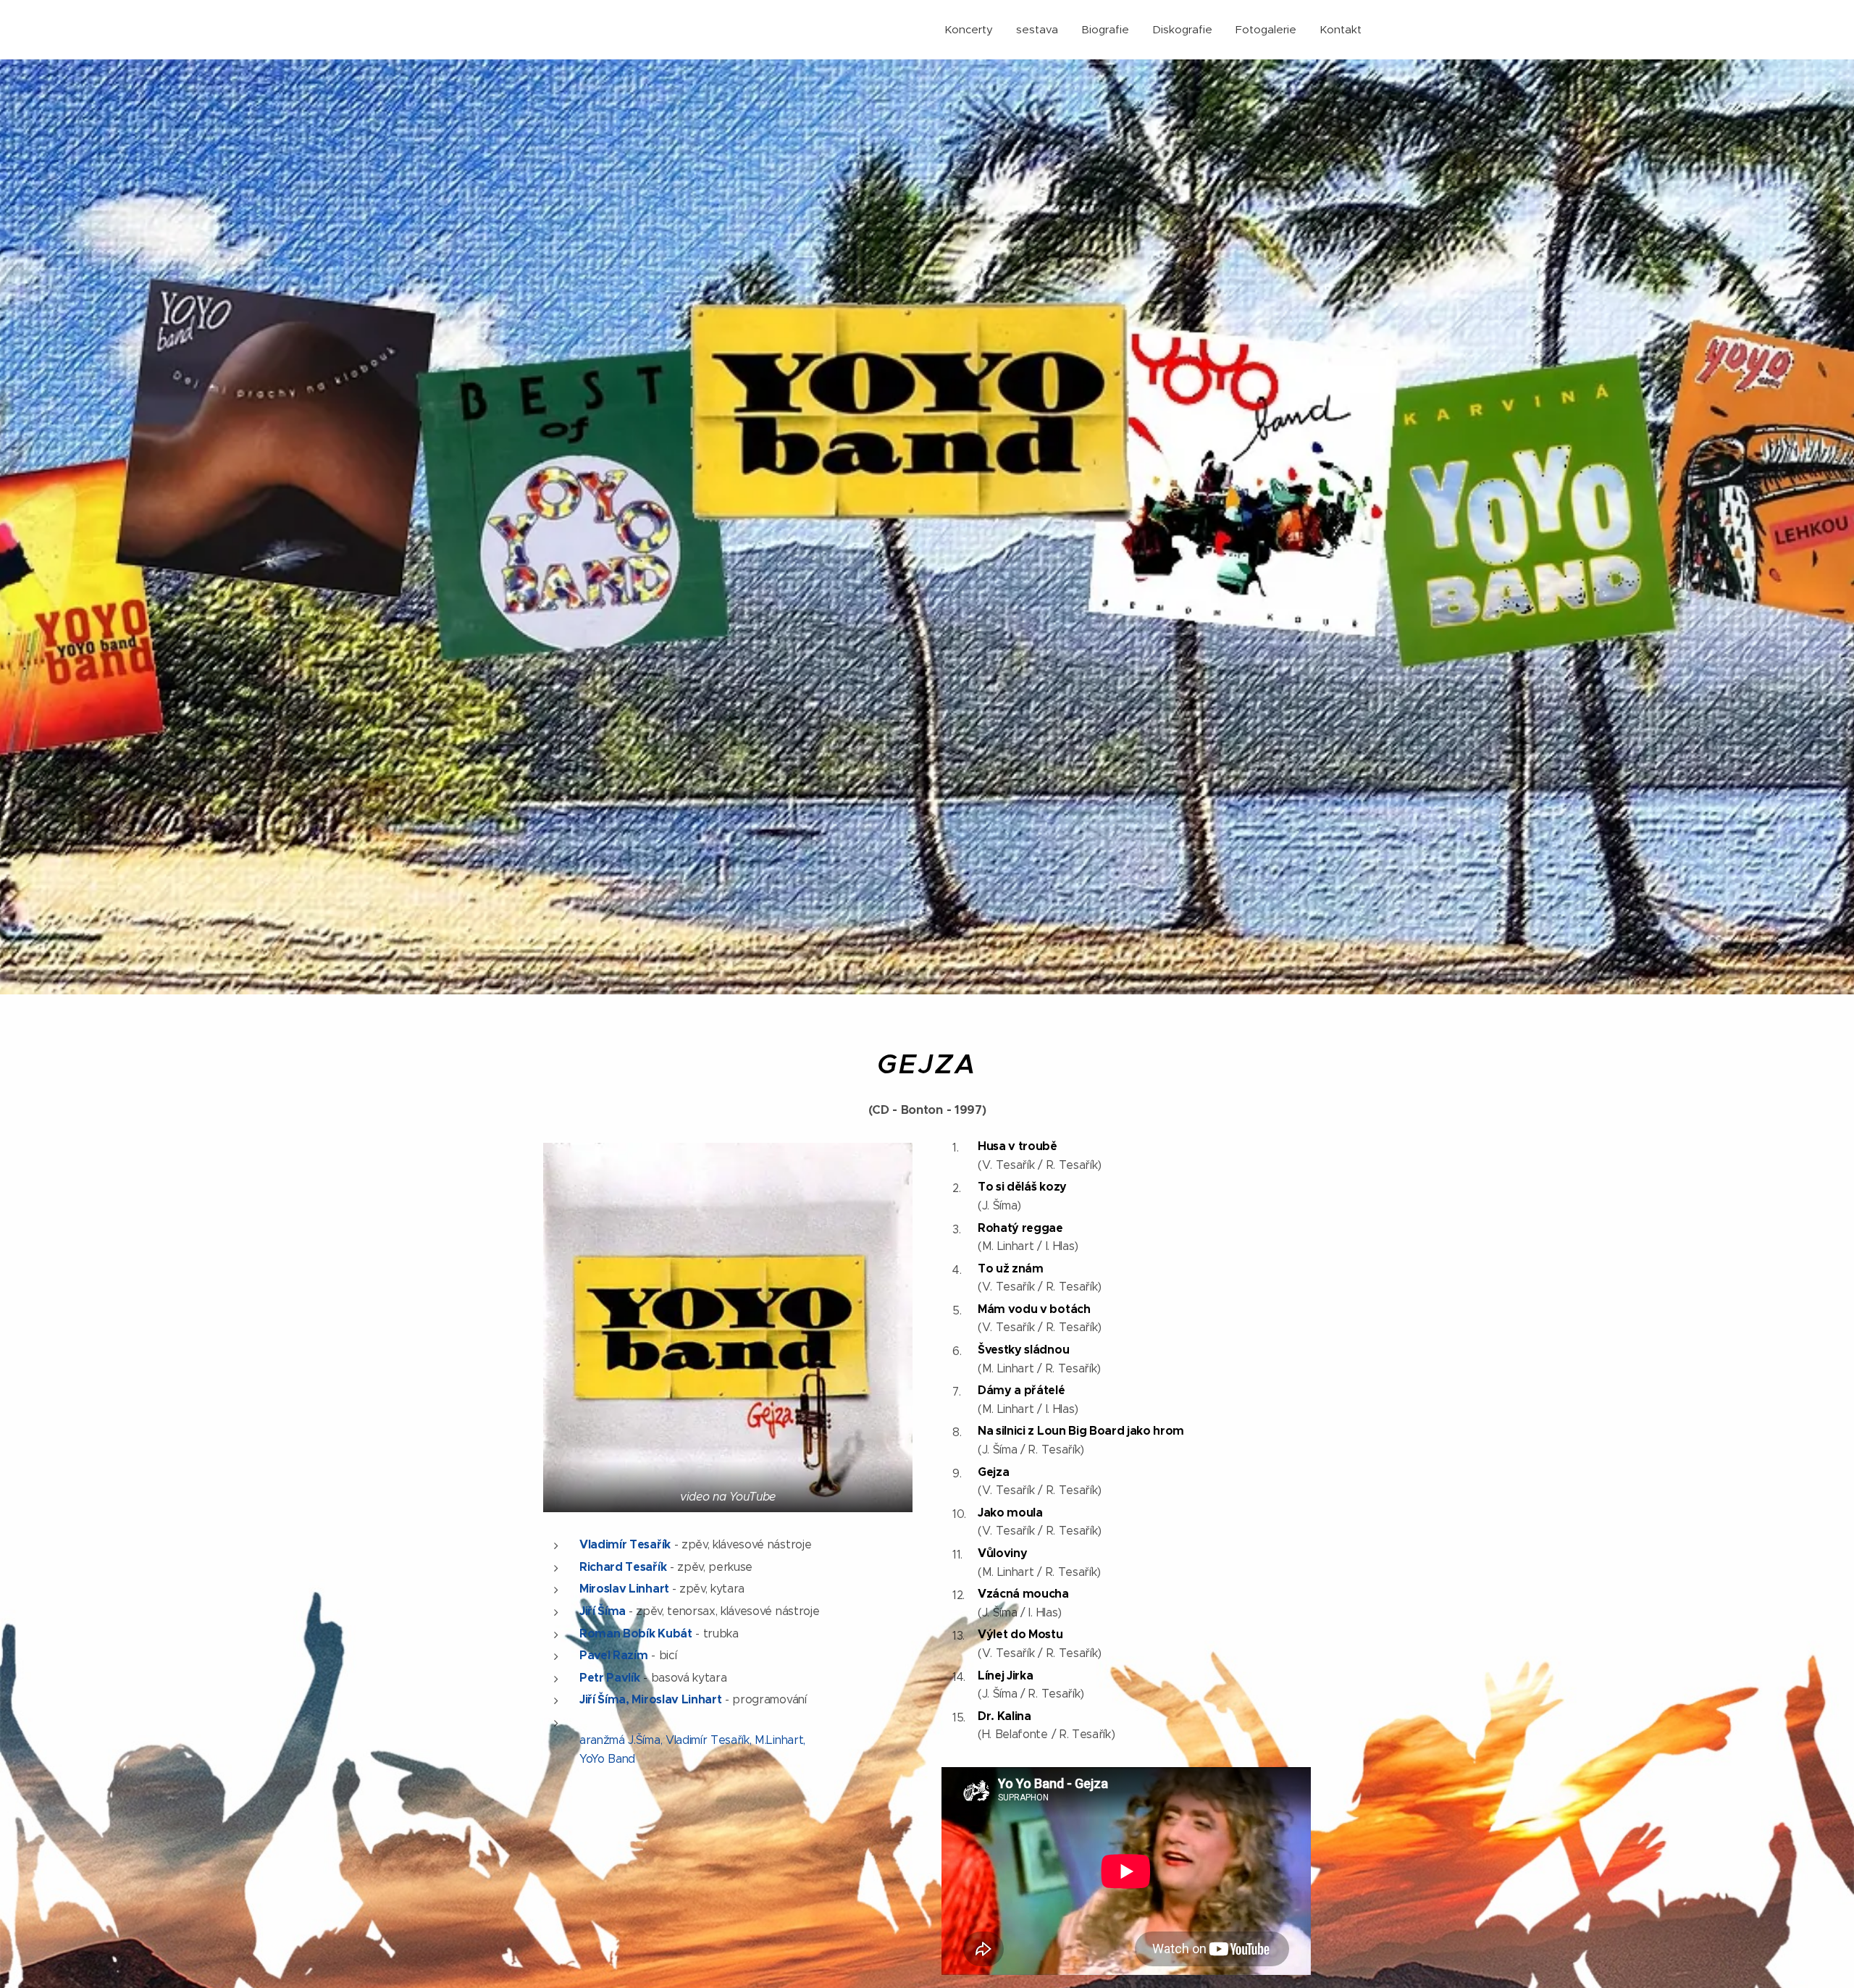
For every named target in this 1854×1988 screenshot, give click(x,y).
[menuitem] (973, 30)
